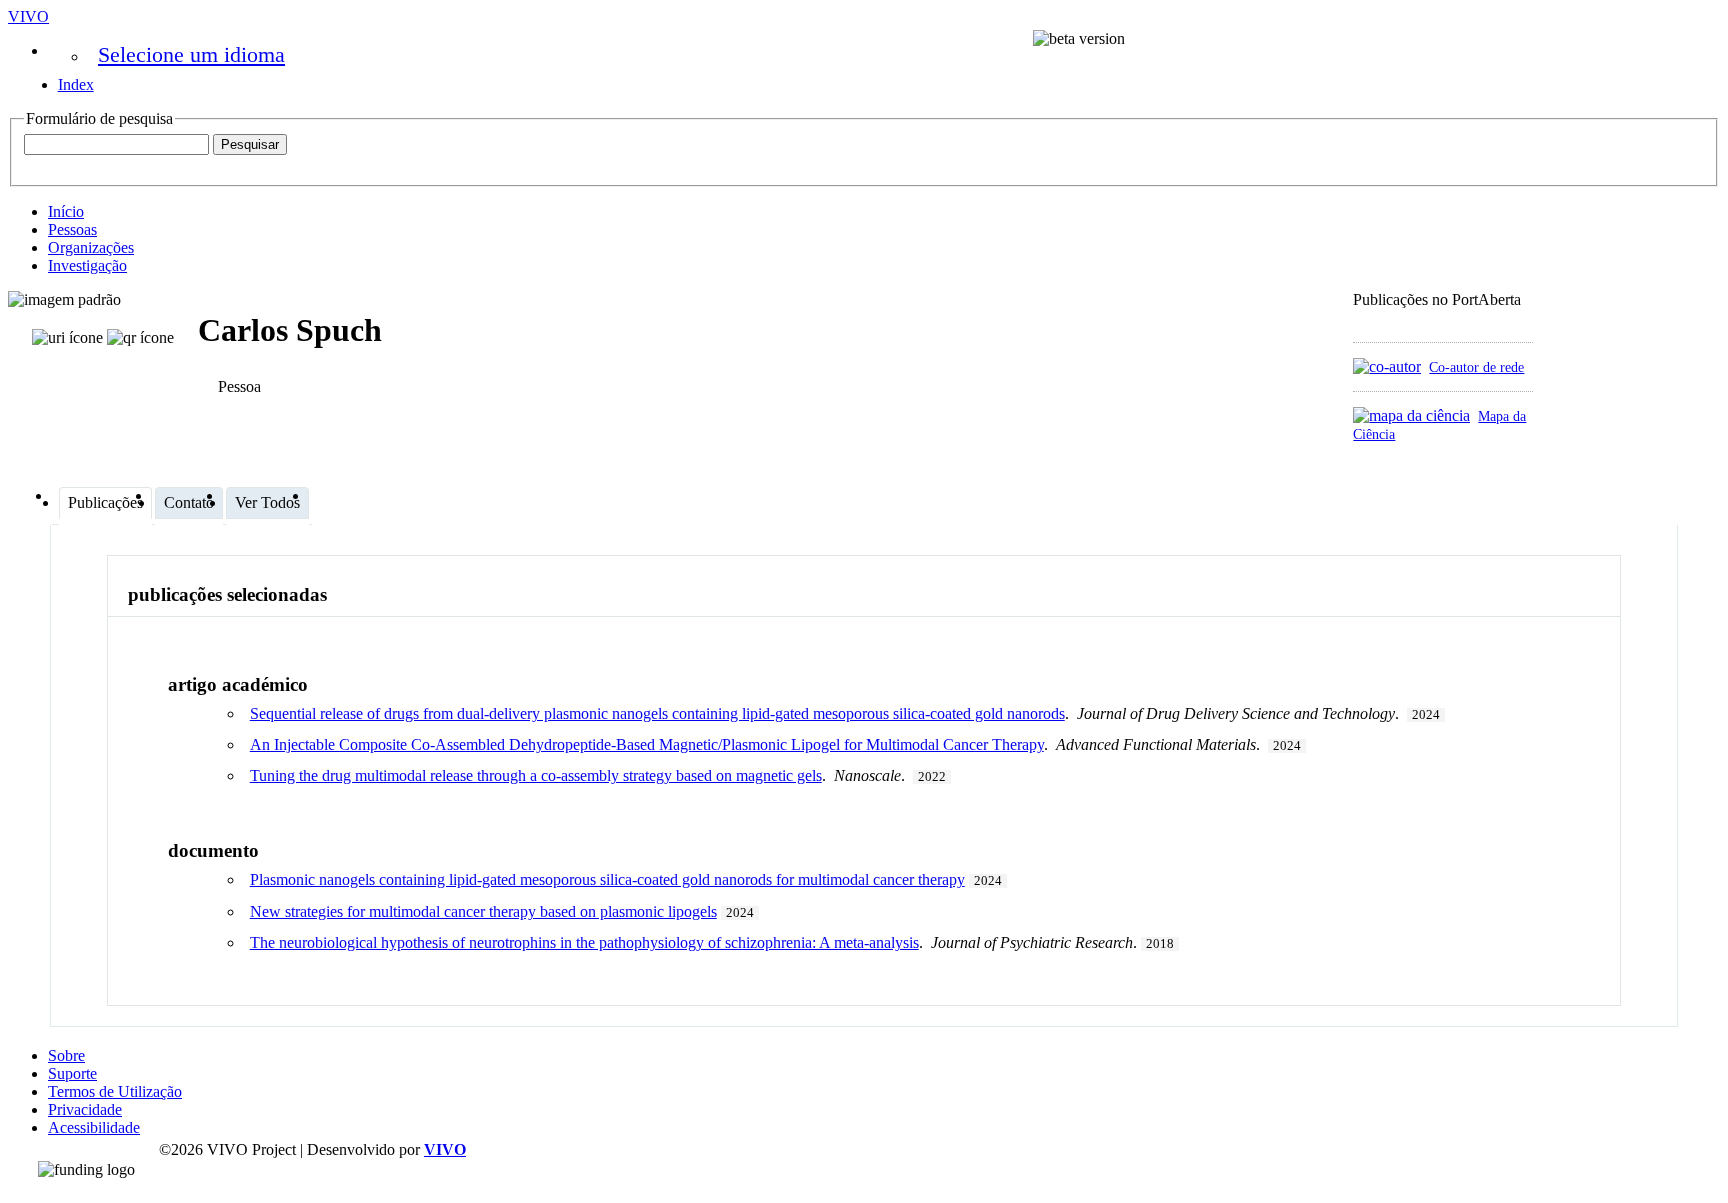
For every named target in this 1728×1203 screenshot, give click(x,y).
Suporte (72, 1073)
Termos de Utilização (115, 1091)
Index (76, 84)
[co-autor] (1387, 366)
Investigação (87, 265)
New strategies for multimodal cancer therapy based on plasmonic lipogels (483, 911)
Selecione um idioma (191, 54)
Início (66, 211)
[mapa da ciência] (1411, 415)
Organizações (91, 247)
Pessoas (72, 229)
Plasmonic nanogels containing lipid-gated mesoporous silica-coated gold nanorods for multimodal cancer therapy (607, 879)
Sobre (66, 1055)
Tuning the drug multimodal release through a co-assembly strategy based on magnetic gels (536, 775)
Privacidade (85, 1109)
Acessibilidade (94, 1127)
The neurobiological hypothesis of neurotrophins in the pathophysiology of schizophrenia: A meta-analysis (584, 942)
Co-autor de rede (1476, 367)
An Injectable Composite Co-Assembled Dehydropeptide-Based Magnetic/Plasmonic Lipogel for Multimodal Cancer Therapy (647, 744)
